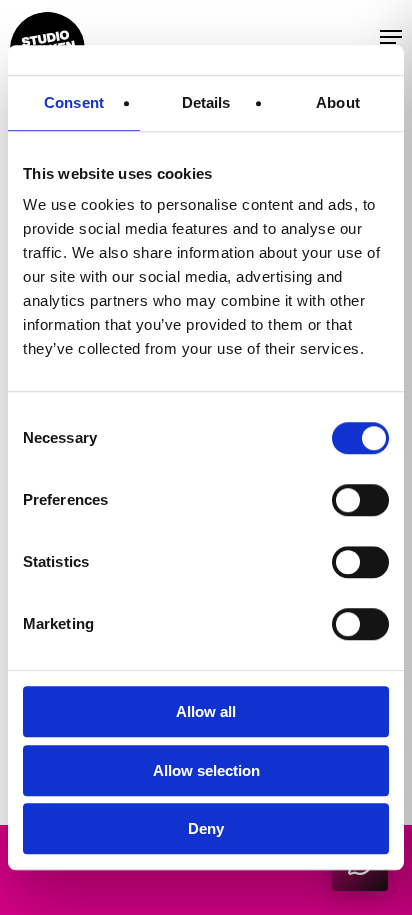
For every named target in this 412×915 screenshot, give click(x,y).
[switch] (360, 500)
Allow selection (206, 770)
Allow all (206, 711)
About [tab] (338, 102)
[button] (359, 35)
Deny (206, 828)
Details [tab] (206, 102)
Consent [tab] (74, 102)
